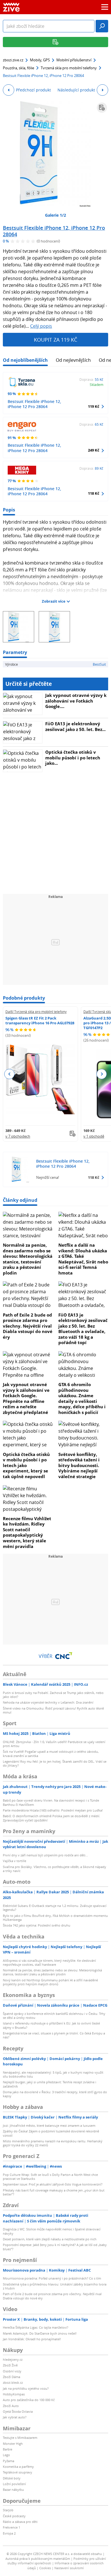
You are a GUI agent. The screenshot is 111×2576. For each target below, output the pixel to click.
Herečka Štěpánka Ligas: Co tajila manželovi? (36, 2327)
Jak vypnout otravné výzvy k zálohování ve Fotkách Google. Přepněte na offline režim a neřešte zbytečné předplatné (26, 1398)
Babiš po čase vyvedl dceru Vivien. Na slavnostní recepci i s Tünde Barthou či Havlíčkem (51, 1802)
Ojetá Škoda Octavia (18, 2411)
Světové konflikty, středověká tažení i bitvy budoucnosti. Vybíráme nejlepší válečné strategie (79, 1465)
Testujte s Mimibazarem (20, 2438)
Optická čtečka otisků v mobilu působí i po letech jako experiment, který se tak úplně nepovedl (26, 1465)
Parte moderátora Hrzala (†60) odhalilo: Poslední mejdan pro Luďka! (53, 1810)
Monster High (13, 2444)
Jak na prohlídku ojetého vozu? (26, 2388)
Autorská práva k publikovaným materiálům (38, 2559)
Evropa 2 (9, 2533)
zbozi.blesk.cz (13, 2382)
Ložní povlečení (14, 2484)
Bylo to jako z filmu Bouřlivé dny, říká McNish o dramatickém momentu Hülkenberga (55, 1918)
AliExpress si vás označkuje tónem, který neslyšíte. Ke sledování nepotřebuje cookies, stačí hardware (49, 1962)
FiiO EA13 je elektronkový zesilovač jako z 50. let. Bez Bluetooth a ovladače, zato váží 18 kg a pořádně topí (83, 1329)
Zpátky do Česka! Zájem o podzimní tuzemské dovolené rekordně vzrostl (51, 2133)
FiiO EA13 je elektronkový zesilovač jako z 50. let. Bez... (75, 726)
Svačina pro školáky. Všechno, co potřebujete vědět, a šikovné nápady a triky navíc (55, 1869)
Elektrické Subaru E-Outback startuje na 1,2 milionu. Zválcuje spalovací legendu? (55, 1908)
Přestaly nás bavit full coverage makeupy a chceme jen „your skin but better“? (54, 2192)
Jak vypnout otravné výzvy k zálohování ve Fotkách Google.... (76, 701)
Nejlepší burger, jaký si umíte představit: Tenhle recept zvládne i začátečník (50, 2084)
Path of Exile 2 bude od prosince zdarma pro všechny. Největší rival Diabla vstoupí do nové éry (28, 1326)
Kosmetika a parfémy (18, 2467)
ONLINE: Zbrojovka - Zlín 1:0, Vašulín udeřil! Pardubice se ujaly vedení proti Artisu (54, 1744)
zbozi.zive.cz (13, 60)
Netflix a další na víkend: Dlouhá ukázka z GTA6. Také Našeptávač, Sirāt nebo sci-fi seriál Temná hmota (83, 1259)
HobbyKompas (14, 2394)
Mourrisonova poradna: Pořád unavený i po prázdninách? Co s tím (52, 2278)
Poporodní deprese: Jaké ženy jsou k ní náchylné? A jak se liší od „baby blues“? (55, 2247)
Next (101, 1074)
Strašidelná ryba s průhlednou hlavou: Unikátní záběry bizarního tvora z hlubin (55, 2286)
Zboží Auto (11, 2406)
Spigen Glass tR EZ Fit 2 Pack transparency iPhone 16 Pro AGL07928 (40, 1020)
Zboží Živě (10, 2365)
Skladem (96, 385)
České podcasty (14, 2516)
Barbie (8, 2449)
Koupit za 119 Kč (55, 340)
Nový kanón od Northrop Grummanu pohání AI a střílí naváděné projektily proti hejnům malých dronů (50, 1982)
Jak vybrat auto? (15, 2417)
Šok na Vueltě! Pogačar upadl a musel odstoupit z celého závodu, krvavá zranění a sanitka (51, 1753)
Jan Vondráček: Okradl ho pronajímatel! (32, 2339)
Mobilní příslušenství (74, 60)
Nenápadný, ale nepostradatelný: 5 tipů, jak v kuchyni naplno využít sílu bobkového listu (53, 2074)
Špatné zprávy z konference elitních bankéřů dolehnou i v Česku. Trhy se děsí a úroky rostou (54, 2016)
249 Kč (94, 450)
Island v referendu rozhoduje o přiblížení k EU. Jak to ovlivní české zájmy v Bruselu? (51, 2025)
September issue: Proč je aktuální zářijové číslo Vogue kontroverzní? (53, 2184)
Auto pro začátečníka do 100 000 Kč (29, 2400)
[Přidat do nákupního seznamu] (102, 108)
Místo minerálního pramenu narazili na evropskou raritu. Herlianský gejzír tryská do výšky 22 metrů (53, 2143)
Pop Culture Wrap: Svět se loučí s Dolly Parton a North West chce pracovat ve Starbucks (50, 2177)
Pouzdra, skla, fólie (18, 68)
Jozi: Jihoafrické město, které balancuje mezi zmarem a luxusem (49, 2125)
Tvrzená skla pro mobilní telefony (69, 68)
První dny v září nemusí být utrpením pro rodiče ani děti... (45, 1855)
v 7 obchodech (18, 1136)
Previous (10, 1074)
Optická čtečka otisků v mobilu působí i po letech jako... (73, 758)
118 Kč (94, 493)
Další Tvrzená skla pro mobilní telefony (36, 1012)
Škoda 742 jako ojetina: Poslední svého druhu (37, 1925)
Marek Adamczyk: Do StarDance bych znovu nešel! (40, 2333)
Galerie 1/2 (55, 215)
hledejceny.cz (13, 2359)
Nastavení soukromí (69, 2568)
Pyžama (9, 2461)
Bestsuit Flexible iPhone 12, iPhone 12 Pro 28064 (54, 231)
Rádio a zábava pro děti (20, 2522)
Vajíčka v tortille (15, 1861)
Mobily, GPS (40, 60)
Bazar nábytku (13, 2490)
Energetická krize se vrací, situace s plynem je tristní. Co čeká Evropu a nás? (54, 2035)
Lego (6, 2455)
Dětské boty (12, 2478)
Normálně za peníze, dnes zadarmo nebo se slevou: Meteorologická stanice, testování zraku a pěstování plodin (28, 1259)
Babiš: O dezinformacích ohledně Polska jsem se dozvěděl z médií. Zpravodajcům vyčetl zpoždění (52, 1818)
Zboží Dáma (12, 2377)
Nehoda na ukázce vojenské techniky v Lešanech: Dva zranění (48, 1702)
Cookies (45, 2568)
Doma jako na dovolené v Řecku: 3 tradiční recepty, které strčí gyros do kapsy (55, 2094)
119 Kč (94, 406)
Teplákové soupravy (18, 2472)
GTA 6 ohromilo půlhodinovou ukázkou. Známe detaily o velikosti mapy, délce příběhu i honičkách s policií (82, 1398)
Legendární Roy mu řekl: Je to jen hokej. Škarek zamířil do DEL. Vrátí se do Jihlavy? (55, 1763)
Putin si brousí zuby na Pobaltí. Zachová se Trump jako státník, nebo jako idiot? (53, 1695)
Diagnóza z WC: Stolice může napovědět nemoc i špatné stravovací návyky (52, 2231)
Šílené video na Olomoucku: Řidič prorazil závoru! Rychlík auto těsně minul (53, 1710)
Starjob (8, 2510)
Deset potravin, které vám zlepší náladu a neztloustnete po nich (50, 2239)
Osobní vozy (12, 2371)
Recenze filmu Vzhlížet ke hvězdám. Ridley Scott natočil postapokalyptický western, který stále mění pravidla (27, 1532)
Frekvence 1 (12, 2527)
